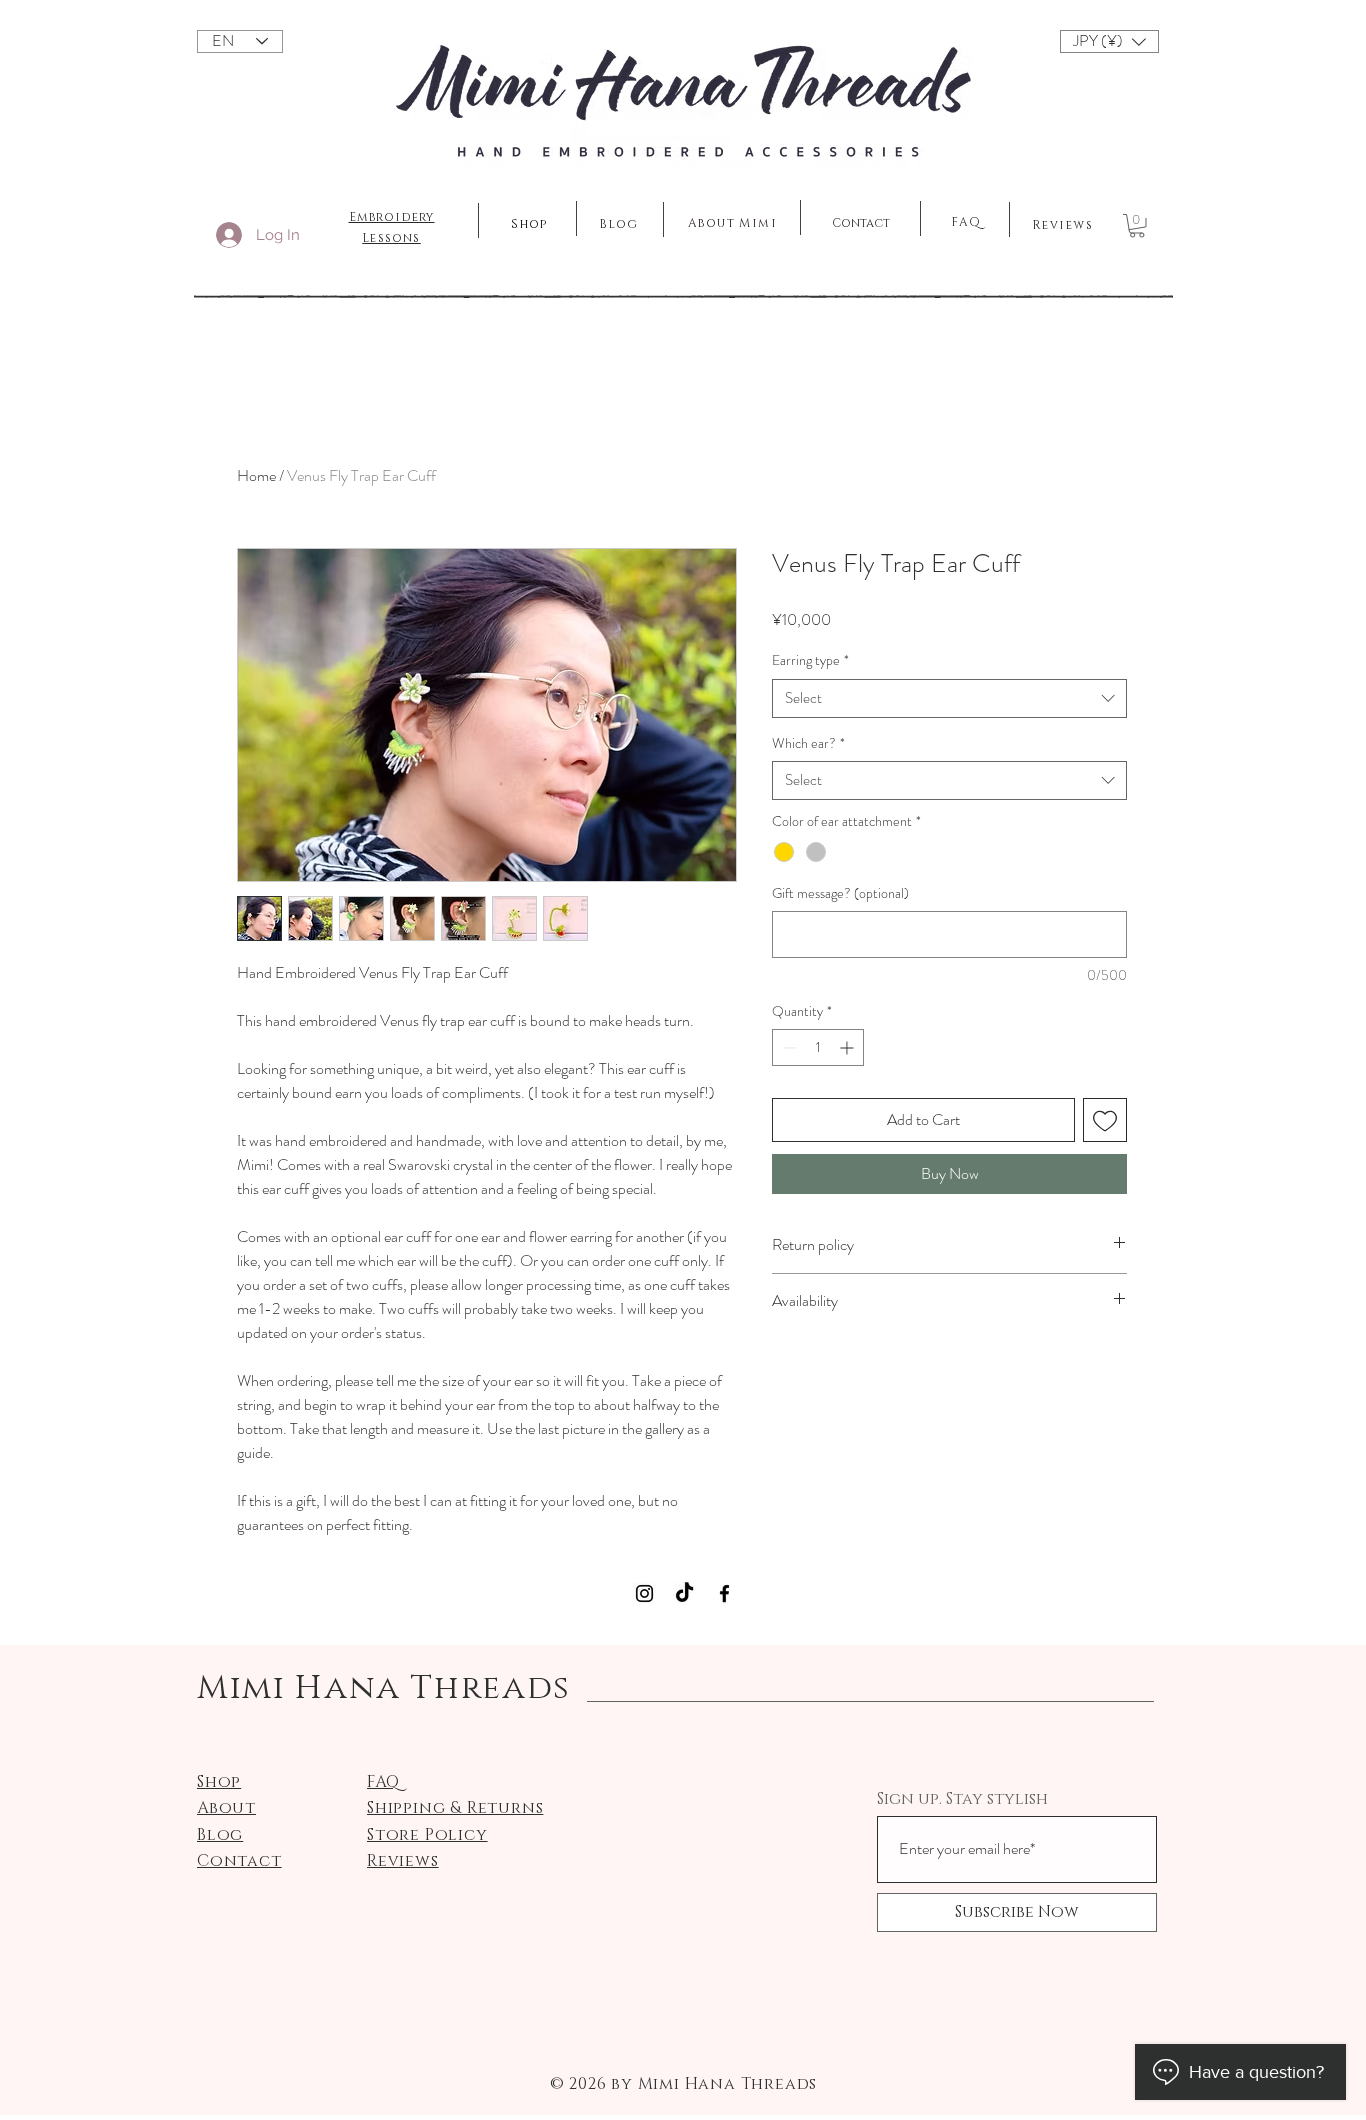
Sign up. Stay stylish (962, 1799)
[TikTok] (684, 1593)
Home (256, 475)
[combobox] (949, 698)
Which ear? (808, 743)
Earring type (810, 660)
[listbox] (1109, 41)
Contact (861, 223)
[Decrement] (787, 1047)
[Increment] (848, 1047)
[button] (1109, 41)
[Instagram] (644, 1593)
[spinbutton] (818, 1047)
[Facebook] (724, 1593)
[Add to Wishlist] (1105, 1120)
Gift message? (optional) (840, 893)
